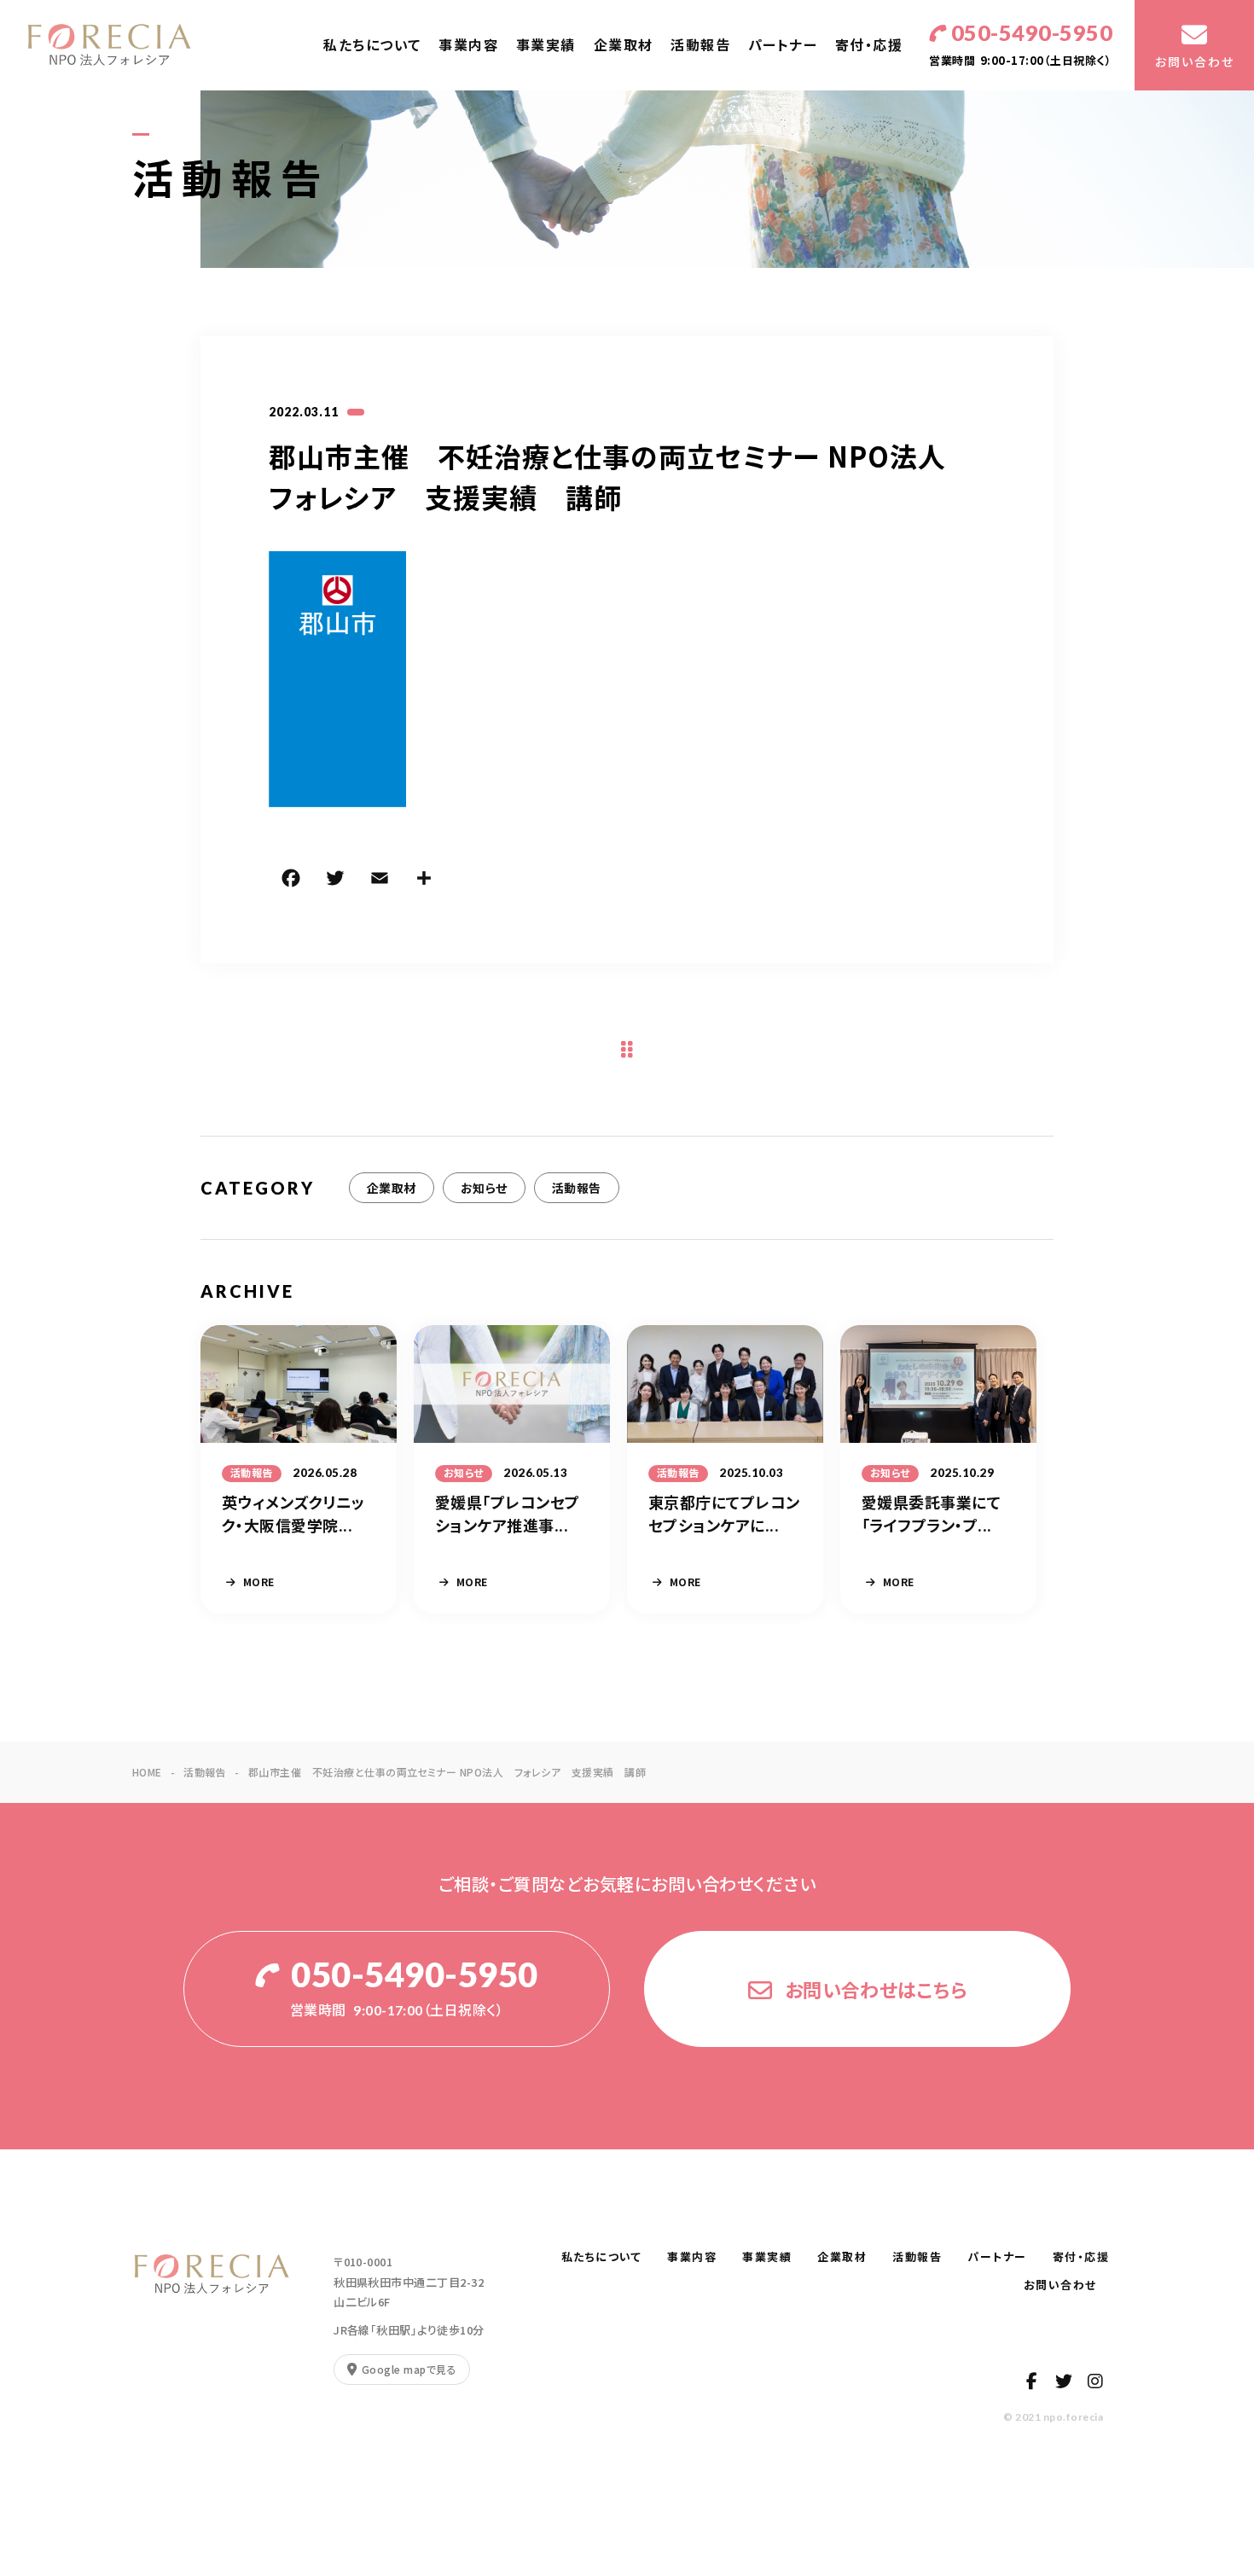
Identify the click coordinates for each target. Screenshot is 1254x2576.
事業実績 (546, 45)
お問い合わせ (1067, 2285)
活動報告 (700, 45)
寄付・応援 (869, 45)
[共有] (424, 881)
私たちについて (372, 45)
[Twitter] (335, 881)
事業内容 (468, 45)
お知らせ (484, 1188)
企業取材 (624, 45)
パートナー (783, 45)
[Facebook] (291, 881)
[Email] (380, 881)
